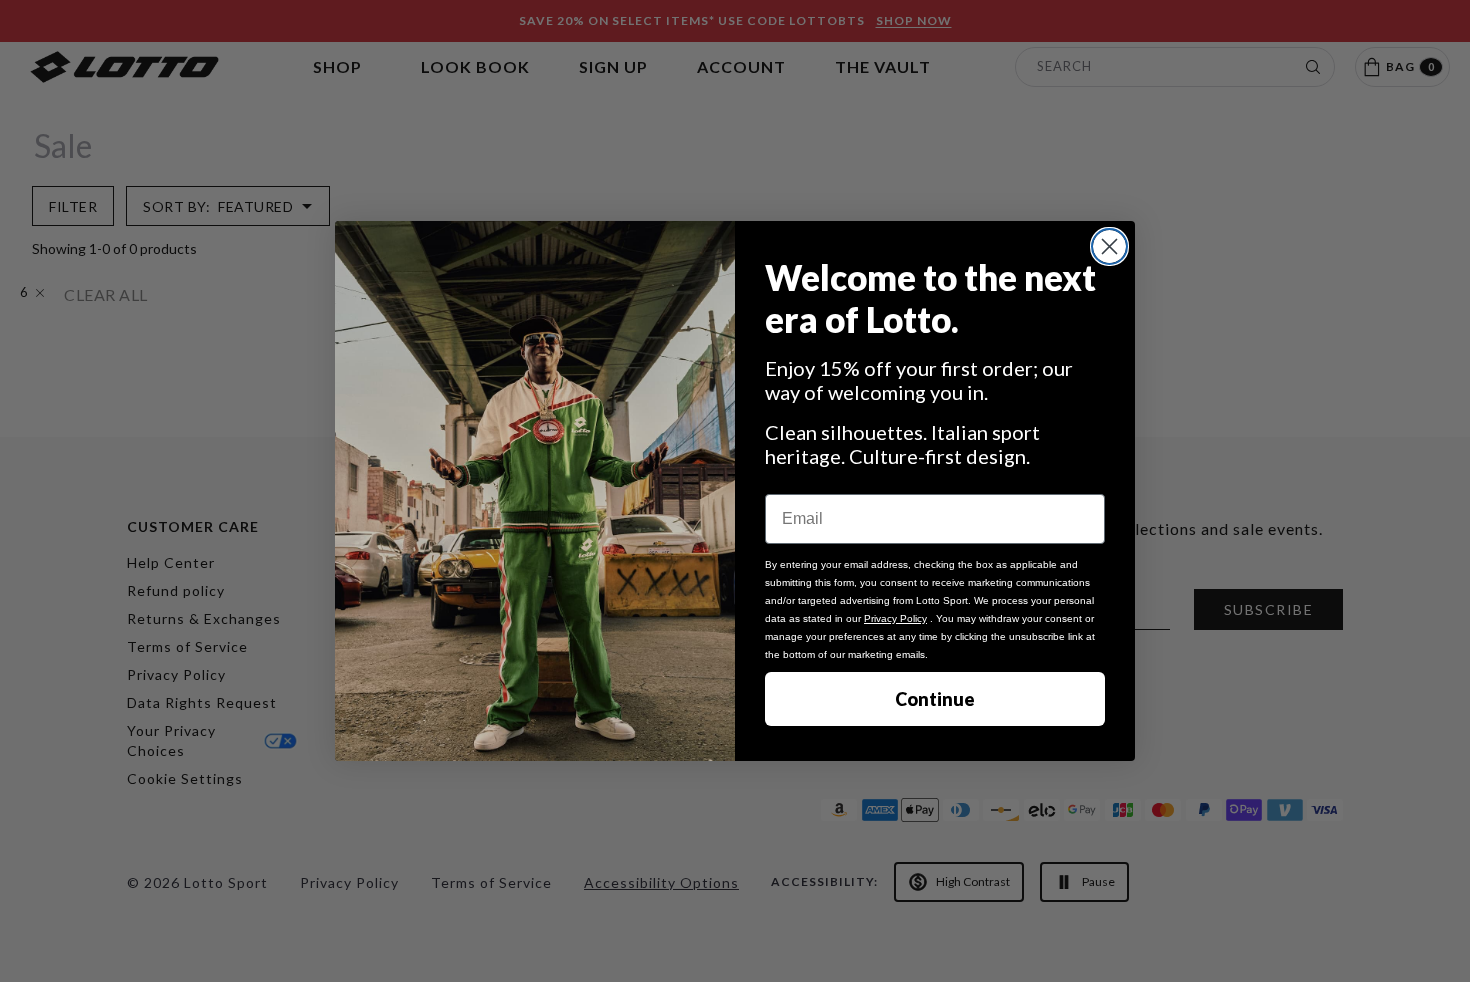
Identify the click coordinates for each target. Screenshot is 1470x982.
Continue (935, 699)
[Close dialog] (1109, 246)
